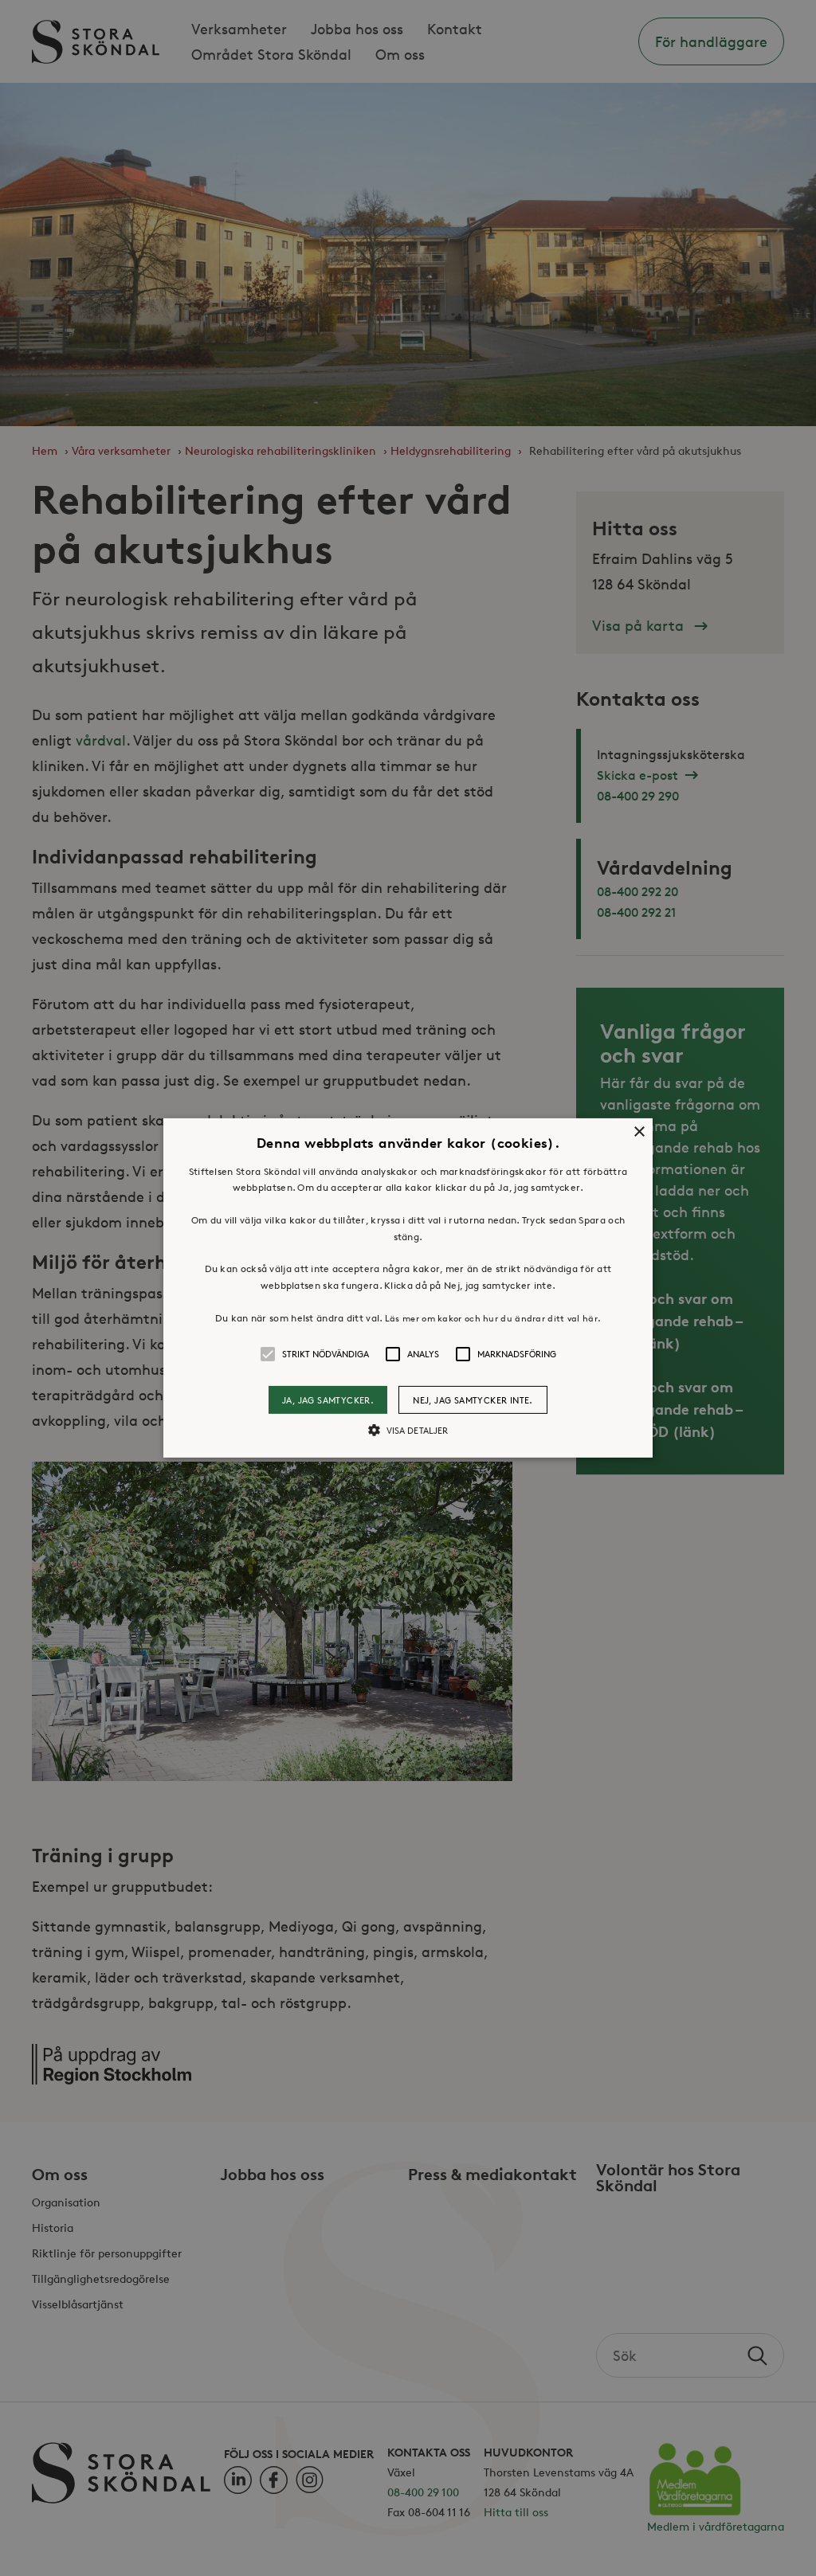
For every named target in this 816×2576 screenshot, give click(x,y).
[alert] (408, 1288)
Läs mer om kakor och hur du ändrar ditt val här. (493, 1318)
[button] (408, 1288)
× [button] (639, 1132)
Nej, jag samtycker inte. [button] (473, 1400)
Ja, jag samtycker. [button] (328, 1400)
